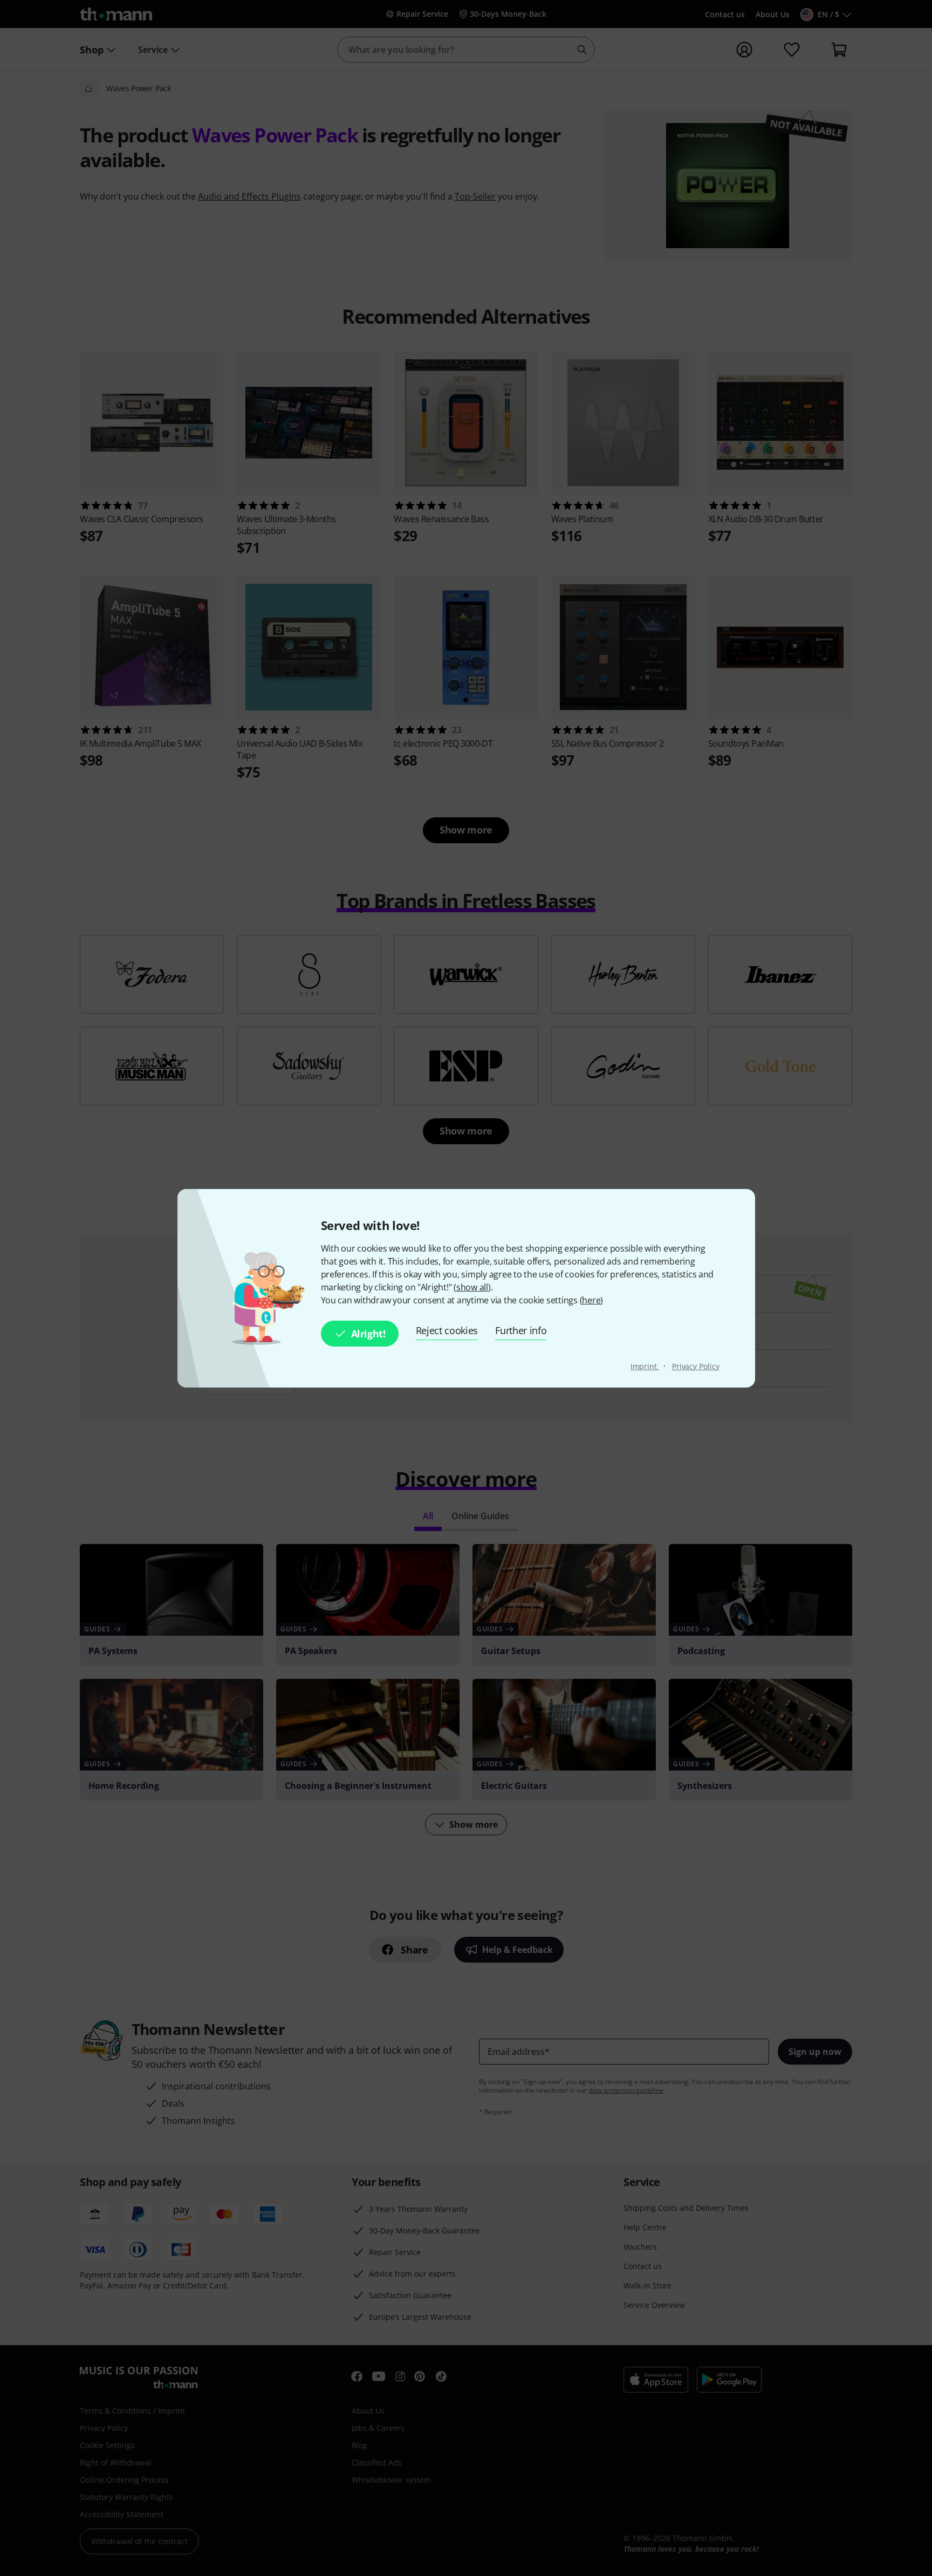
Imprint (645, 1366)
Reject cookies (447, 1330)
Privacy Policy (696, 1366)
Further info (521, 1330)
